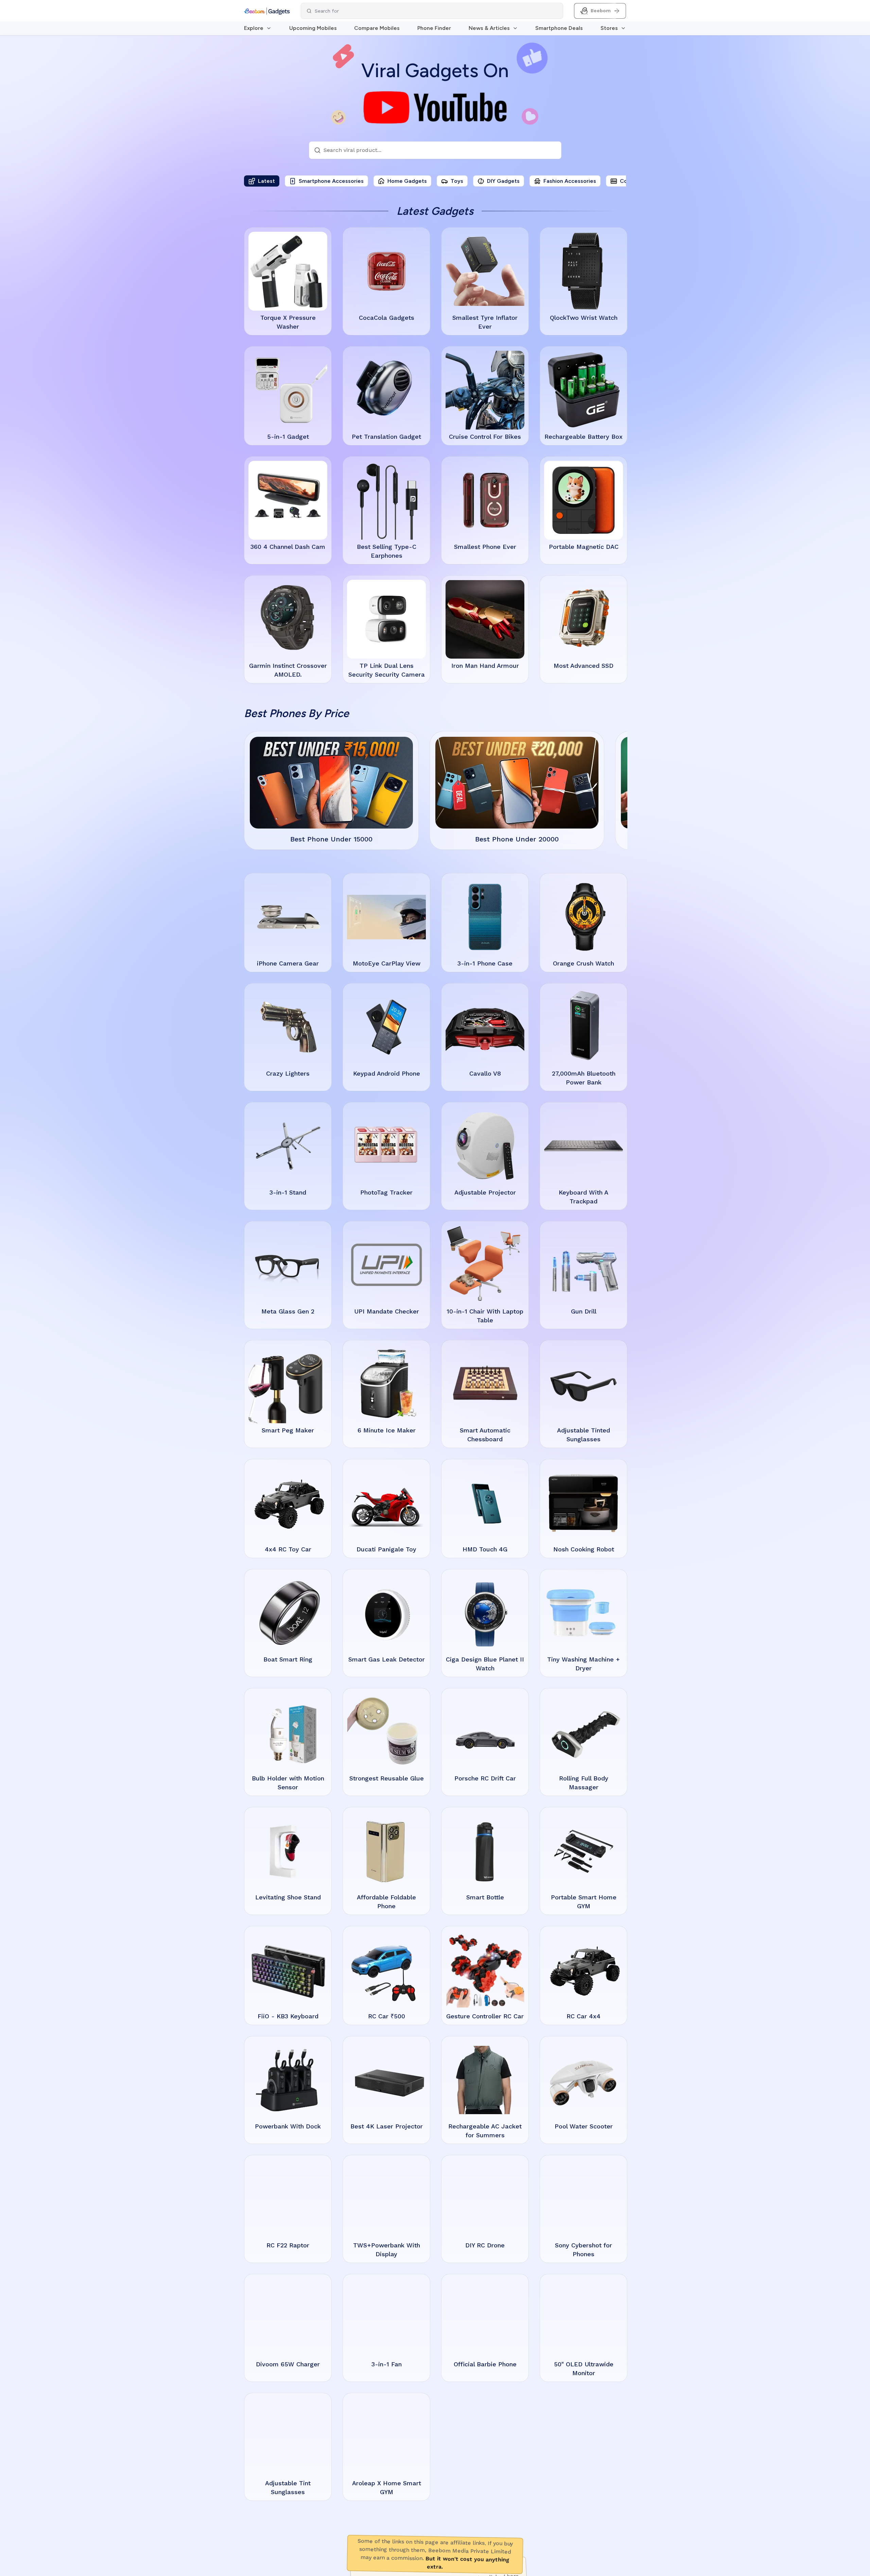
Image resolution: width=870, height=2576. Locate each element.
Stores (609, 28)
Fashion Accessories (570, 181)
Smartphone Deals (559, 28)
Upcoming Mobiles (313, 28)
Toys (457, 181)
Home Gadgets (407, 181)
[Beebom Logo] (267, 11)
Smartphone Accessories (331, 181)
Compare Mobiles (377, 28)
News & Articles (489, 28)
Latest (266, 181)
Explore (254, 28)
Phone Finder (434, 28)
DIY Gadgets (503, 181)
